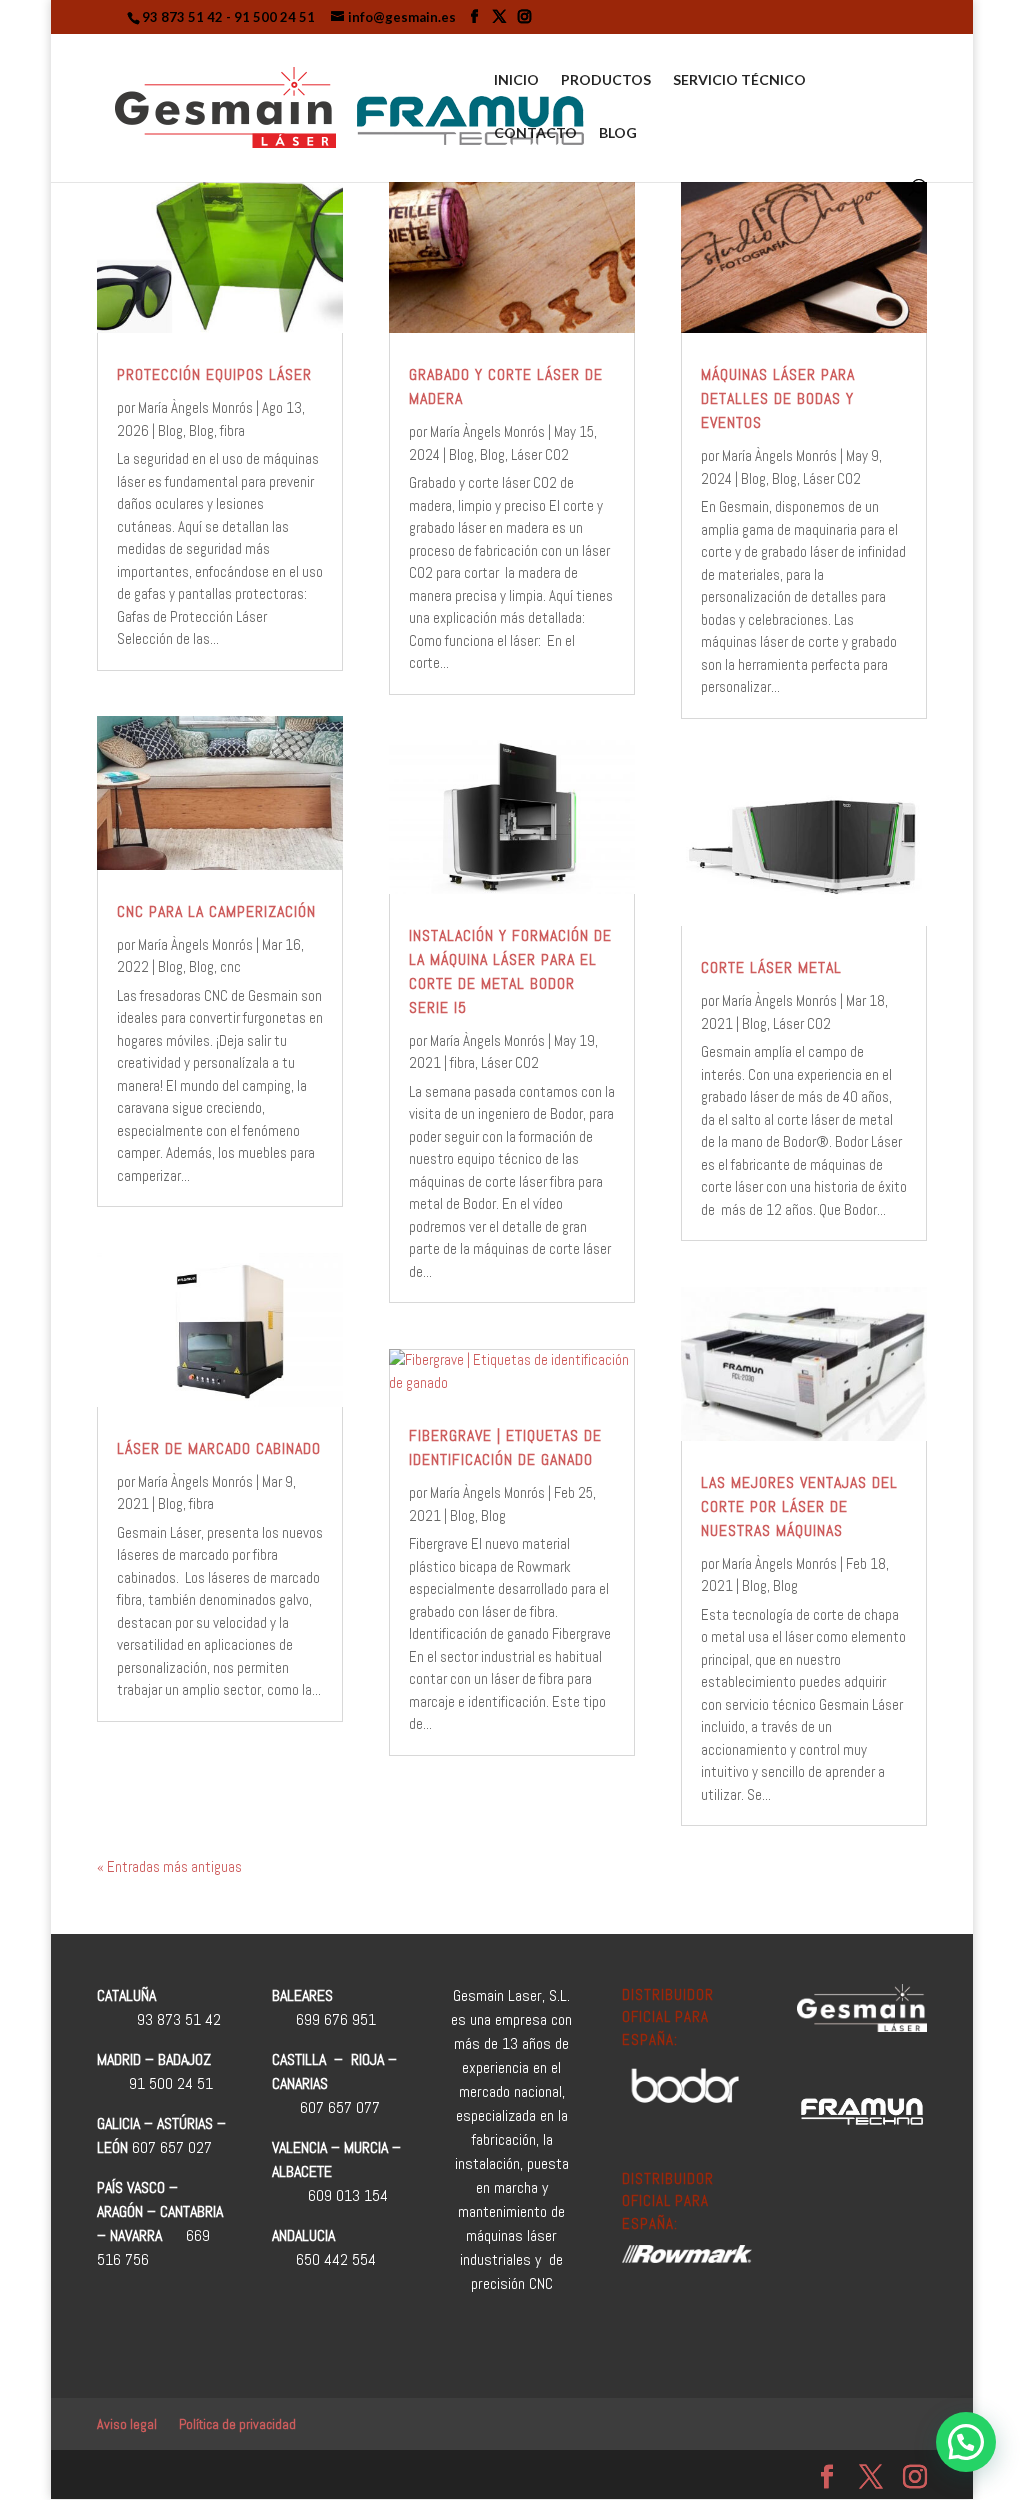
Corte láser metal (771, 967)
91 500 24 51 (274, 17)
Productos (606, 80)
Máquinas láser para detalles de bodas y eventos (778, 398)
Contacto (535, 133)
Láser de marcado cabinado (219, 1448)
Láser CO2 (540, 454)
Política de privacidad (237, 2424)
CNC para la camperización (216, 911)
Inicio (516, 80)
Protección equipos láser (214, 374)
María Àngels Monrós (195, 407)
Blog (618, 133)
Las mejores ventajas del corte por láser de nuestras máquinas (799, 1506)
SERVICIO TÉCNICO (739, 80)
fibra (232, 430)
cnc (230, 966)
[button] (966, 2442)
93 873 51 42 (182, 17)
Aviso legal (127, 2424)
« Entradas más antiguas (169, 1866)
